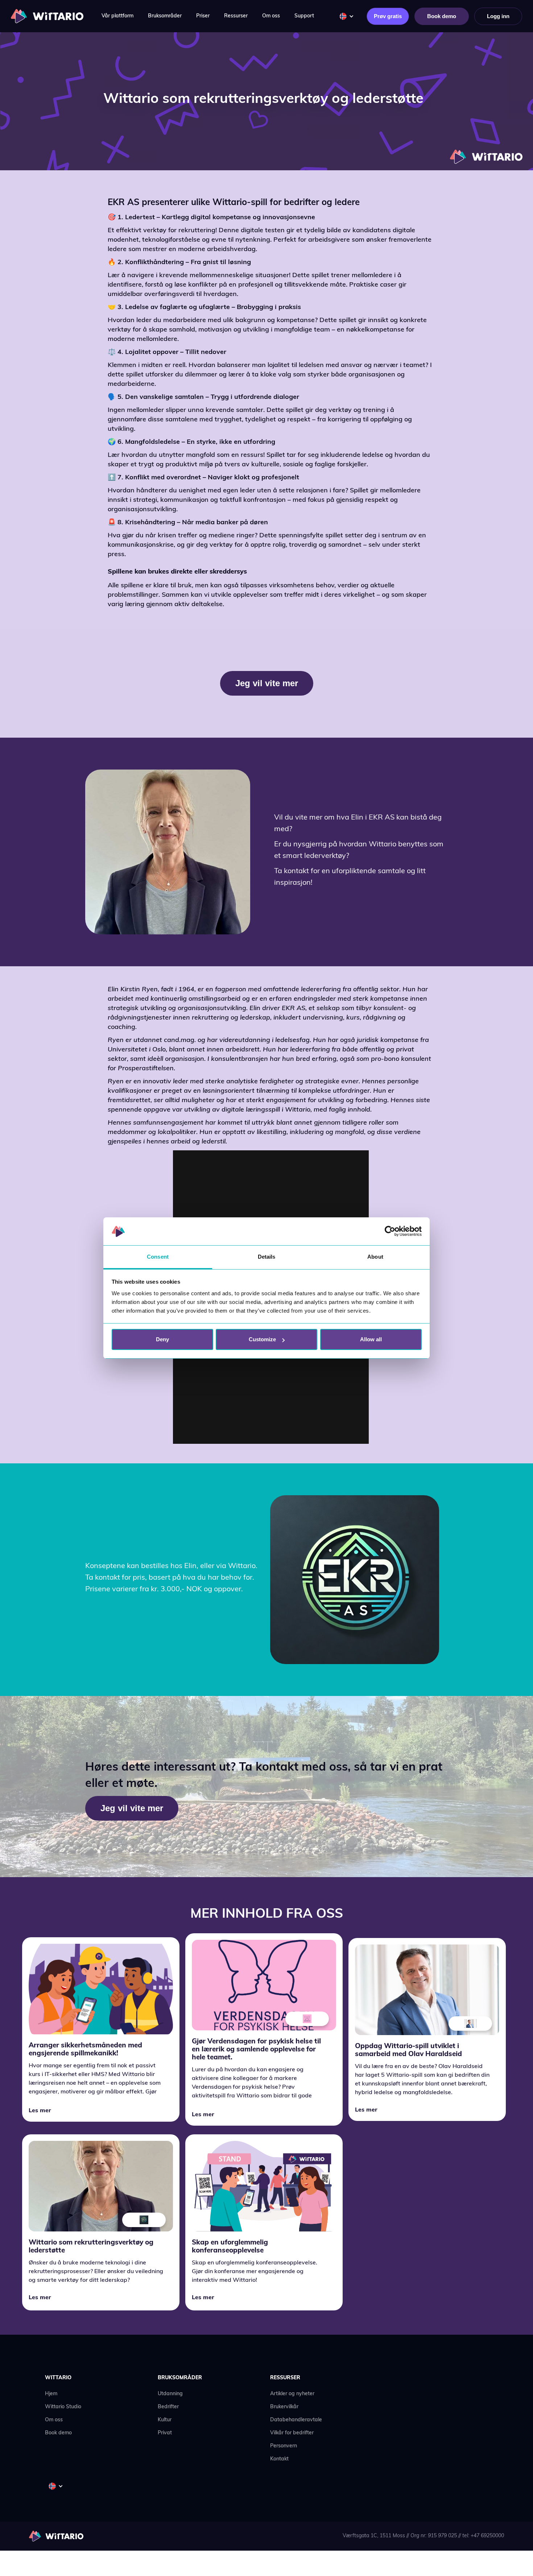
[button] (117, 16)
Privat (165, 2433)
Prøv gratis (388, 16)
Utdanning (170, 2394)
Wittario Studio (63, 2407)
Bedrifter (168, 2407)
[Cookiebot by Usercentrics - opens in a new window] (390, 1231)
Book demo (442, 16)
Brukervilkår (284, 2407)
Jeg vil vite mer (267, 683)
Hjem (51, 2394)
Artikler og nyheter (292, 2394)
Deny (162, 1339)
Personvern (284, 2446)
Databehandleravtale (296, 2420)
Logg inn (498, 16)
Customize (262, 1339)
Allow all (371, 1339)
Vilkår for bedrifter (292, 2433)
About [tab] (375, 1257)
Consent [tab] (158, 1257)
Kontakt (279, 2459)
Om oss (54, 2420)
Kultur (165, 2420)
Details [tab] (267, 1257)
